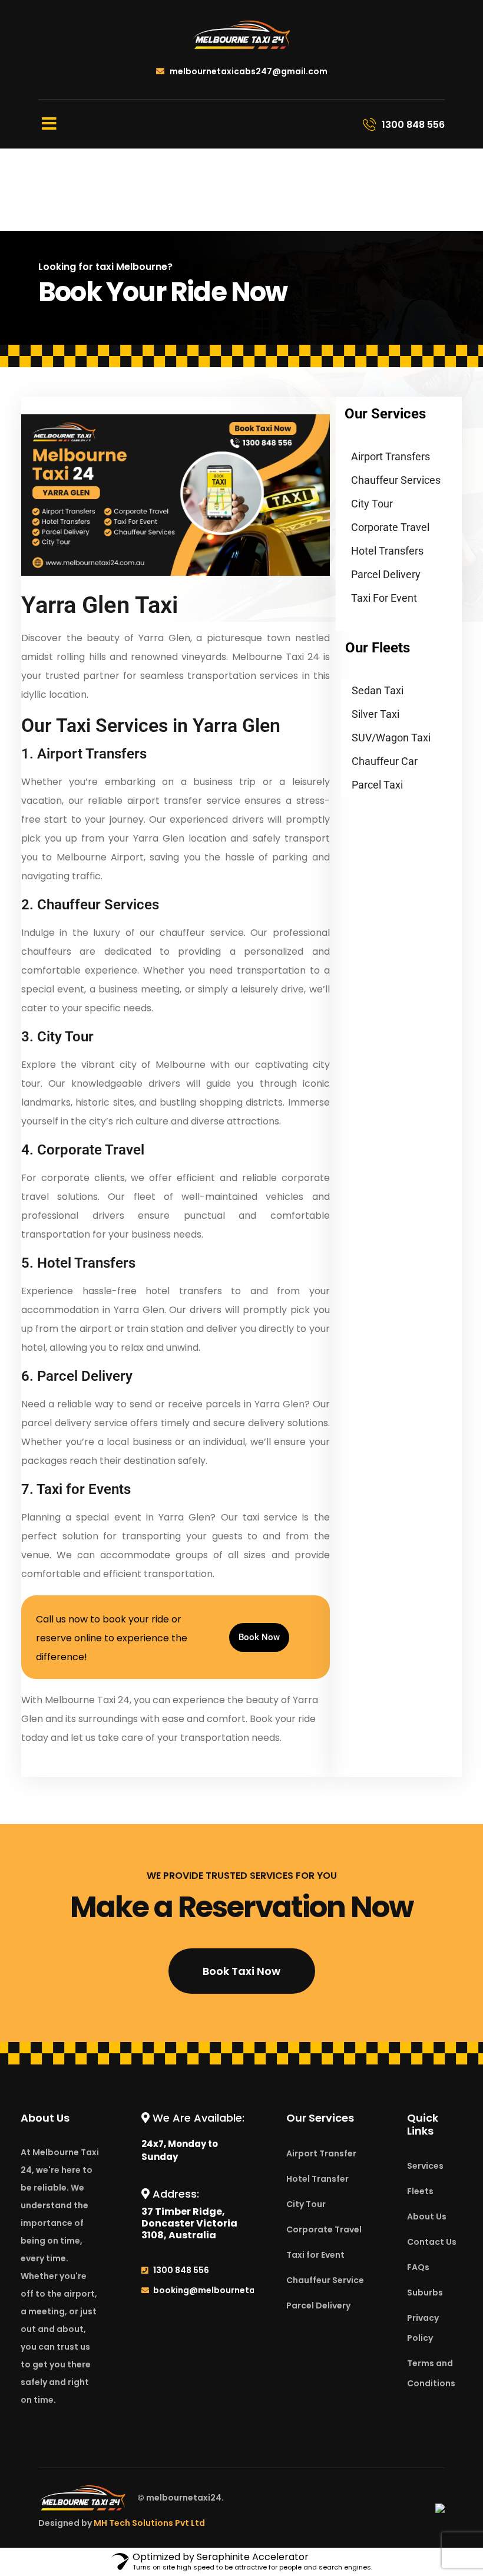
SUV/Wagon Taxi (391, 738)
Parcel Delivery (386, 574)
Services (425, 2166)
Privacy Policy (423, 2328)
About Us (427, 2217)
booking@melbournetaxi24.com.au (231, 2290)
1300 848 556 (181, 2270)
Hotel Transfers (387, 551)
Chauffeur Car (385, 761)
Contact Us (432, 2242)
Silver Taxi (376, 714)
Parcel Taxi (377, 785)
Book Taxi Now (241, 1971)
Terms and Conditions (431, 2373)
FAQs (418, 2267)
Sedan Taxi (378, 690)
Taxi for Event (315, 2255)
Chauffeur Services (396, 480)
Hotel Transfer (317, 2179)
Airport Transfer (321, 2153)
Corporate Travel (390, 527)
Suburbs (425, 2293)
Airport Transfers (391, 456)
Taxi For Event (384, 598)
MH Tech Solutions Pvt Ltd (149, 2523)
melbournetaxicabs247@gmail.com (248, 71)
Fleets (420, 2191)
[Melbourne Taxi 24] (241, 34)
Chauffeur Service (325, 2280)
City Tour (372, 504)
